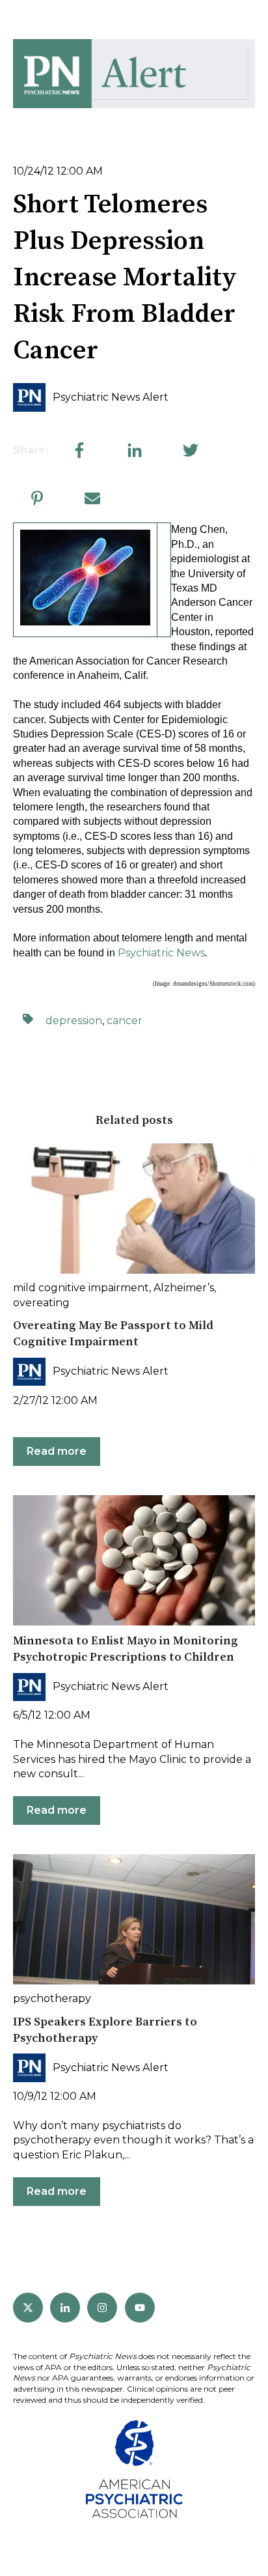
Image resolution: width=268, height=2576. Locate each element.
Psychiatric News (161, 953)
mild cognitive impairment (81, 1288)
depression (74, 1021)
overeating (41, 1303)
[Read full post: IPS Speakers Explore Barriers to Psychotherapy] (134, 1919)
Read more (57, 1451)
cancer (125, 1021)
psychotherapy (52, 1998)
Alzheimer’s (184, 1288)
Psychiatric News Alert (111, 397)
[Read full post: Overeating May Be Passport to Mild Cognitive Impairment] (134, 1209)
